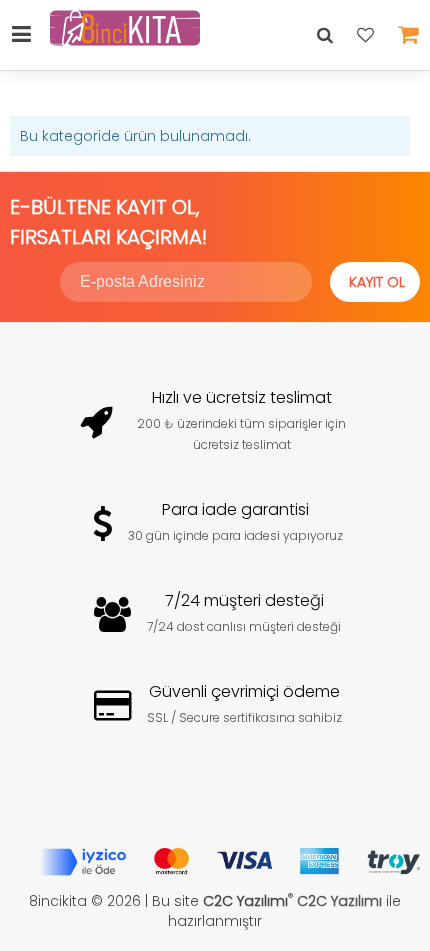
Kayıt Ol (377, 282)
